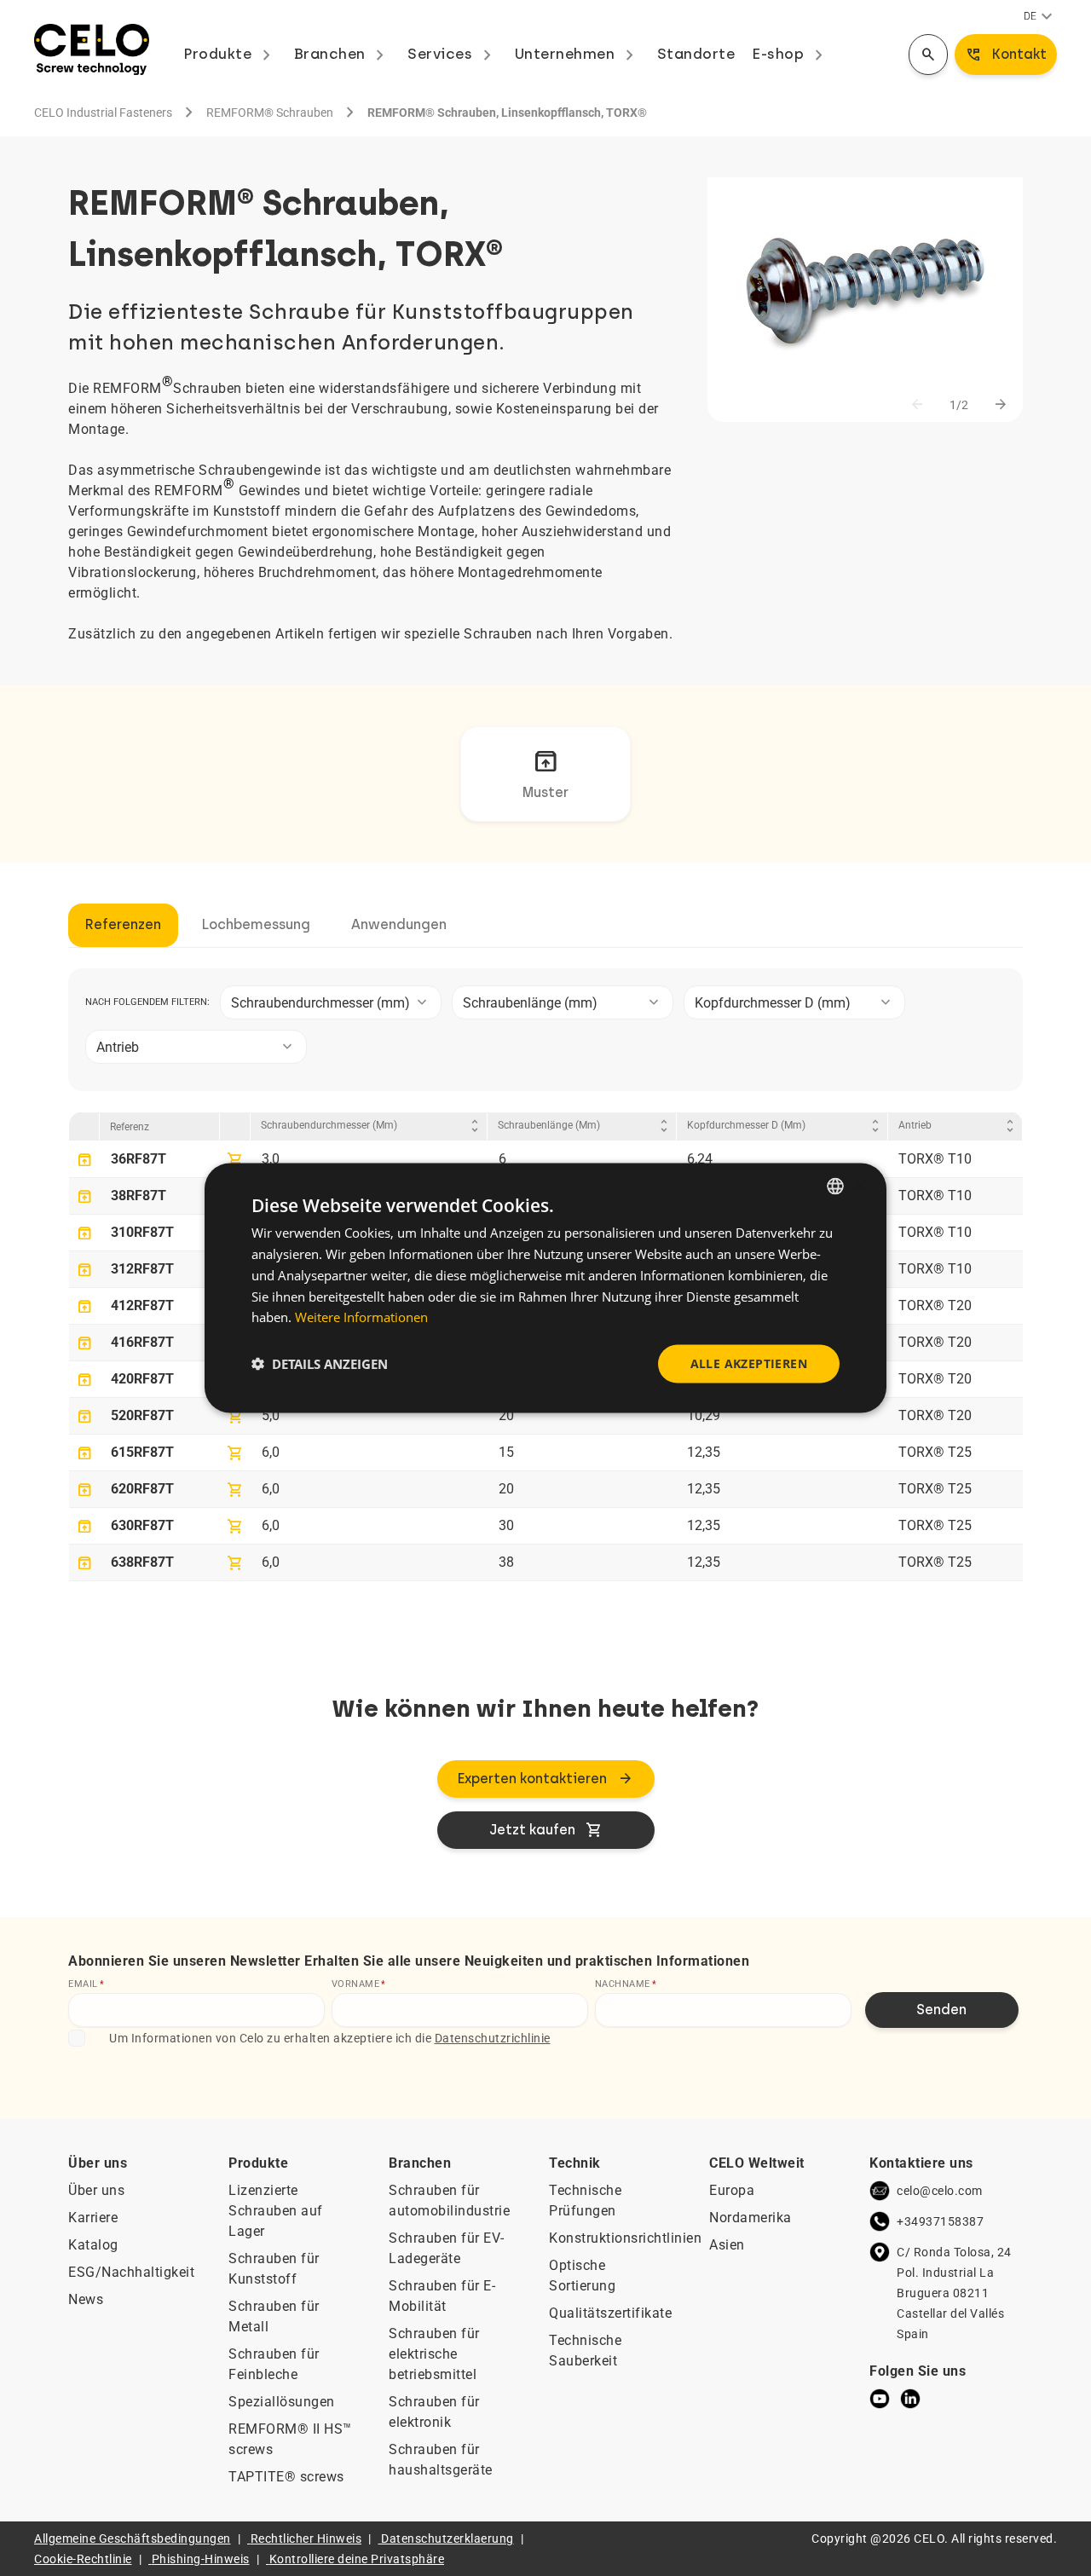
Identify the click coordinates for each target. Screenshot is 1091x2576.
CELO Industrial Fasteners (103, 113)
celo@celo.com (940, 2191)
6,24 (700, 1159)
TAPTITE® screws (286, 2477)
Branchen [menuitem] (343, 54)
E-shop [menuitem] (791, 54)
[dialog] (545, 1288)
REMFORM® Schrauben (270, 113)
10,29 (704, 1415)
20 (506, 1415)
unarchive (84, 1160)
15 (506, 1452)
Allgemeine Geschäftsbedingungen (133, 2538)
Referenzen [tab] (123, 924)
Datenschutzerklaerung (447, 2538)
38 (506, 1562)
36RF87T (139, 1159)
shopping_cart (235, 1160)
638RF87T (142, 1562)
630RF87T (142, 1525)
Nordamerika (750, 2218)
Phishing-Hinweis (201, 2559)
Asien (727, 2245)
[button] (320, 1364)
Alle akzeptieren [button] (749, 1363)
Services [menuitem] (453, 54)
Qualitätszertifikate (610, 2313)
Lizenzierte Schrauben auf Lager (276, 2211)
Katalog (93, 2245)
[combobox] (331, 1002)
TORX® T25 (935, 1452)
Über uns (96, 2190)
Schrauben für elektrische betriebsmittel (434, 2354)
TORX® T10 (935, 1159)
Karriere (93, 2218)
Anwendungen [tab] (399, 924)
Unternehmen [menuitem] (577, 54)
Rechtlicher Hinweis (306, 2538)
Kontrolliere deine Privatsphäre (357, 2559)
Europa (732, 2190)
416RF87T (142, 1342)
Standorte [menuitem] (696, 54)
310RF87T (142, 1232)
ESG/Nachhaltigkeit (131, 2272)
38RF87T (139, 1196)
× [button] (859, 1185)
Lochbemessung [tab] (256, 924)
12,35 (704, 1452)
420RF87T (142, 1379)
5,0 (271, 1415)
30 (506, 1525)
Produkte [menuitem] (230, 54)
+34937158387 (940, 2221)
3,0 (271, 1159)
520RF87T (142, 1415)
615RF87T (142, 1452)
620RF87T (142, 1489)
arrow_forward (1001, 405)
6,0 (271, 1452)
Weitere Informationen (361, 1317)
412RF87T (142, 1305)
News (86, 2299)
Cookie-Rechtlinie (83, 2559)
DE (1040, 17)
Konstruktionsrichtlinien (625, 2238)
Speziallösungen (282, 2402)
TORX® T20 (935, 1305)
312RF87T (142, 1269)
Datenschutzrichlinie (493, 2038)
